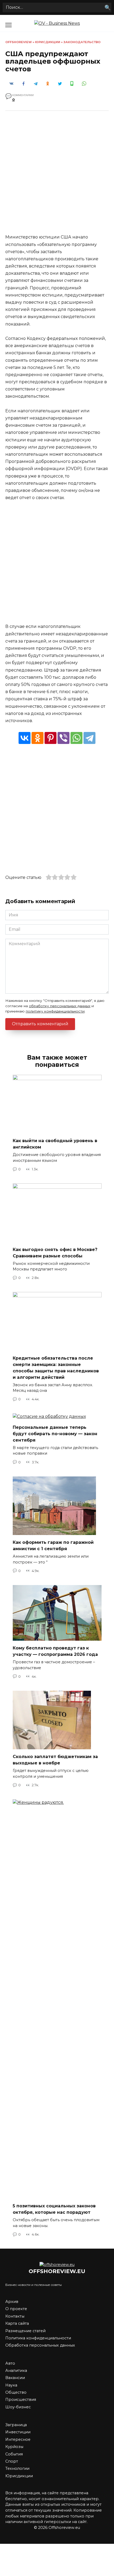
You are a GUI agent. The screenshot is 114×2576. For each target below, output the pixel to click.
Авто (10, 2363)
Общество (16, 2392)
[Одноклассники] (38, 738)
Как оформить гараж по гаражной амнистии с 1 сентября (53, 1546)
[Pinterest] (51, 738)
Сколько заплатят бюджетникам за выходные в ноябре (55, 1760)
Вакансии (15, 2378)
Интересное (18, 2439)
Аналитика (16, 2371)
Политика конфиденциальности (38, 2338)
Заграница (16, 2425)
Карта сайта (17, 2323)
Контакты (15, 2316)
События (14, 2454)
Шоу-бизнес (18, 2407)
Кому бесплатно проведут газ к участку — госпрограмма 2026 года (55, 1651)
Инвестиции (18, 2432)
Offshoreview (19, 42)
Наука (11, 2385)
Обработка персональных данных (40, 2345)
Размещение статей (25, 2331)
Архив (12, 2302)
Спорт (12, 2461)
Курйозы (14, 2447)
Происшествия (21, 2400)
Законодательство (82, 42)
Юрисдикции (48, 42)
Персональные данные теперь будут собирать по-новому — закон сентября (55, 1433)
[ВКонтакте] (25, 738)
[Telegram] (89, 738)
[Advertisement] (57, 176)
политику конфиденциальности (55, 1011)
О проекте (16, 2309)
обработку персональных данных (60, 1006)
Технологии (17, 2468)
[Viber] (63, 738)
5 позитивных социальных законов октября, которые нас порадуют (54, 2209)
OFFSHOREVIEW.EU (57, 2271)
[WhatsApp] (76, 738)
